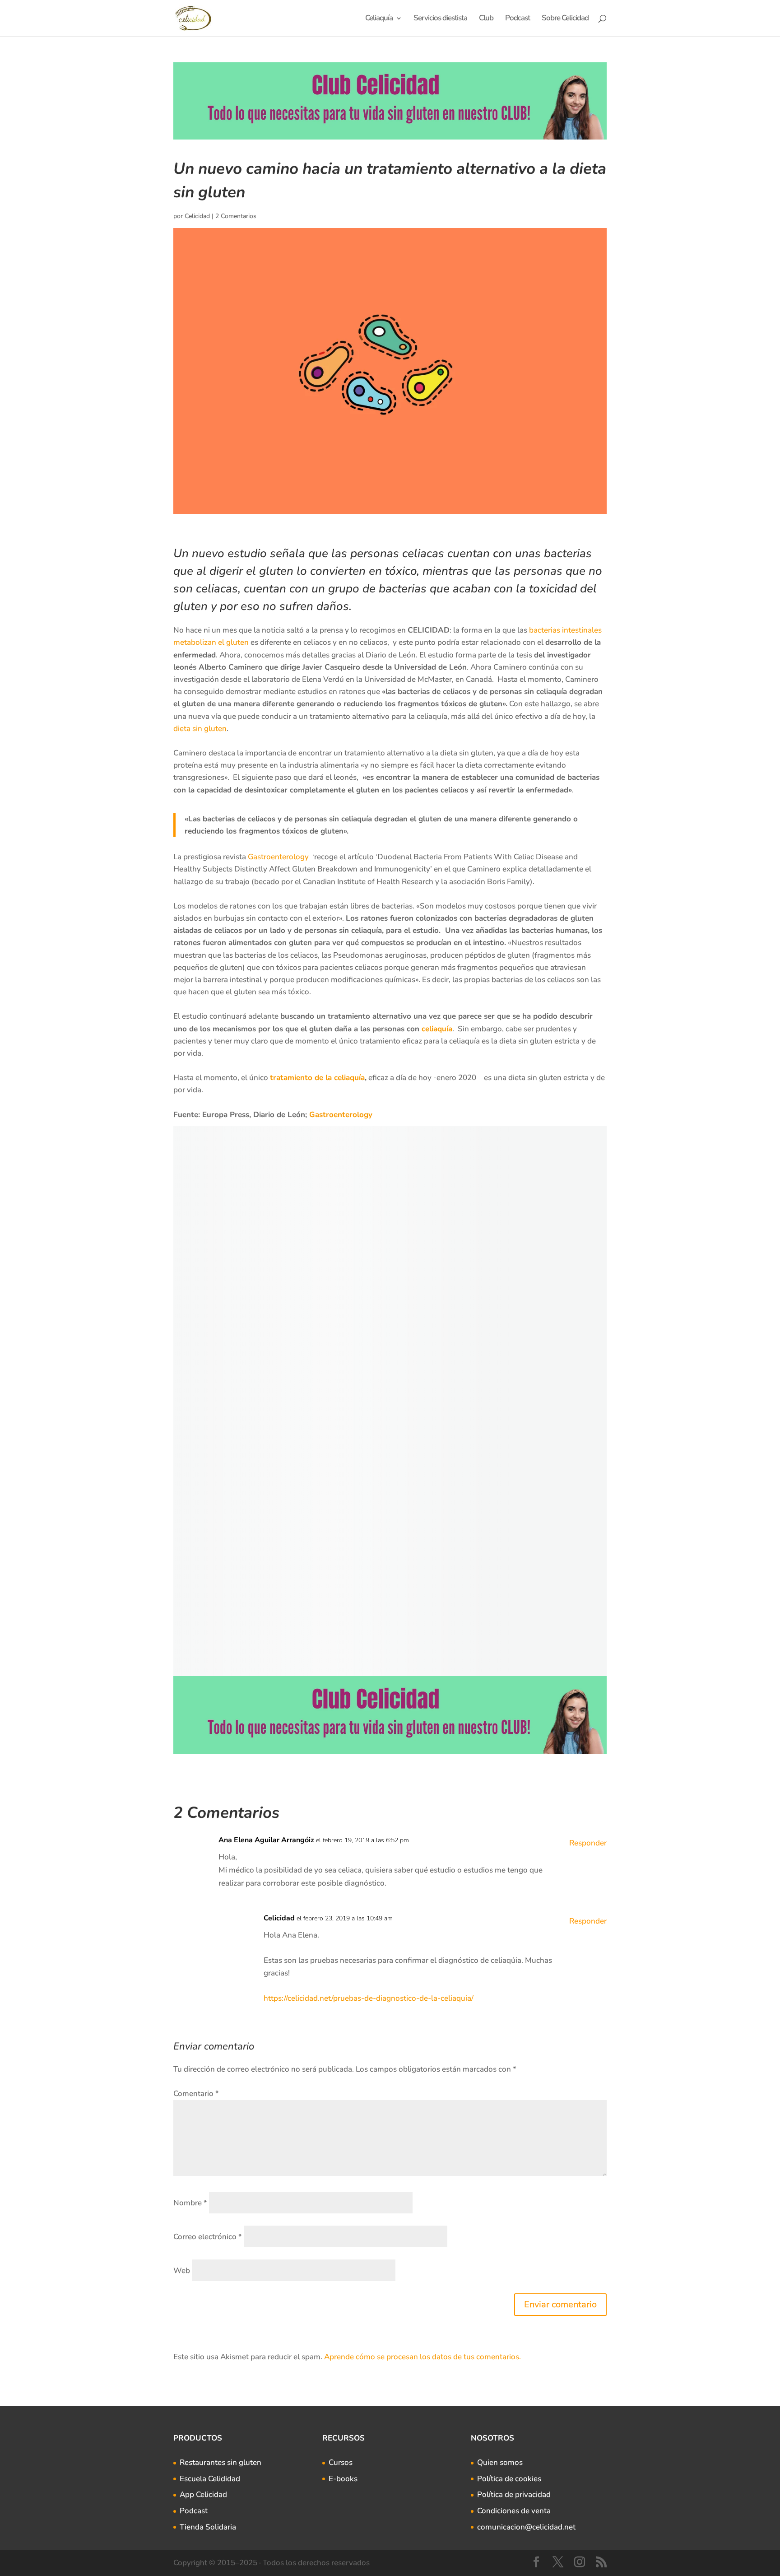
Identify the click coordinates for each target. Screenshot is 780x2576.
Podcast (518, 19)
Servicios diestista (440, 19)
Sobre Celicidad (565, 19)
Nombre (190, 2203)
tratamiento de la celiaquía (317, 1078)
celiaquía (437, 1029)
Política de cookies (509, 2479)
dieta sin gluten (200, 729)
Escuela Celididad (210, 2479)
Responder (588, 1843)
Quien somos (500, 2462)
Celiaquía (379, 19)
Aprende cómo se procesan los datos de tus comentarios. (422, 2357)
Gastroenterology (280, 857)
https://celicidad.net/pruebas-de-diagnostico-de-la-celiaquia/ (369, 1998)
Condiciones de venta (514, 2511)
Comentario (196, 2094)
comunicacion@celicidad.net (526, 2527)
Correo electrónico (208, 2237)
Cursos (341, 2462)
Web (182, 2271)
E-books (343, 2479)
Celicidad (197, 216)
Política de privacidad (514, 2494)
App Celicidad (203, 2494)
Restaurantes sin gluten (221, 2462)
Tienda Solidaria (208, 2527)
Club (486, 19)
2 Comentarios (236, 216)
